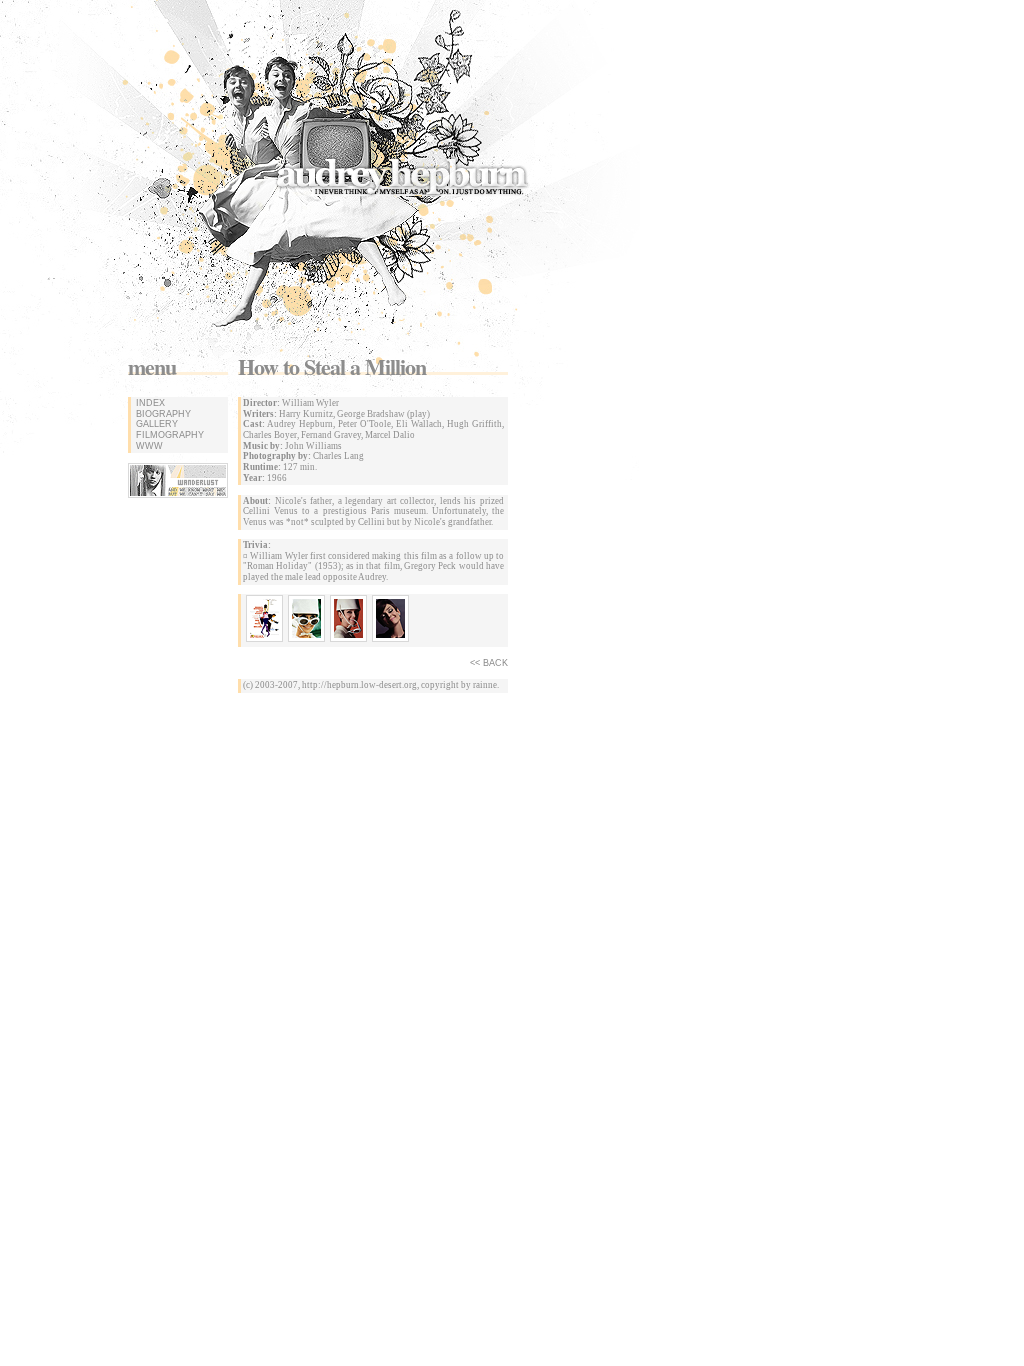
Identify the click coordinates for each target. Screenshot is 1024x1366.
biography (162, 414)
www (148, 446)
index (149, 403)
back (495, 663)
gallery (155, 424)
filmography (168, 435)
